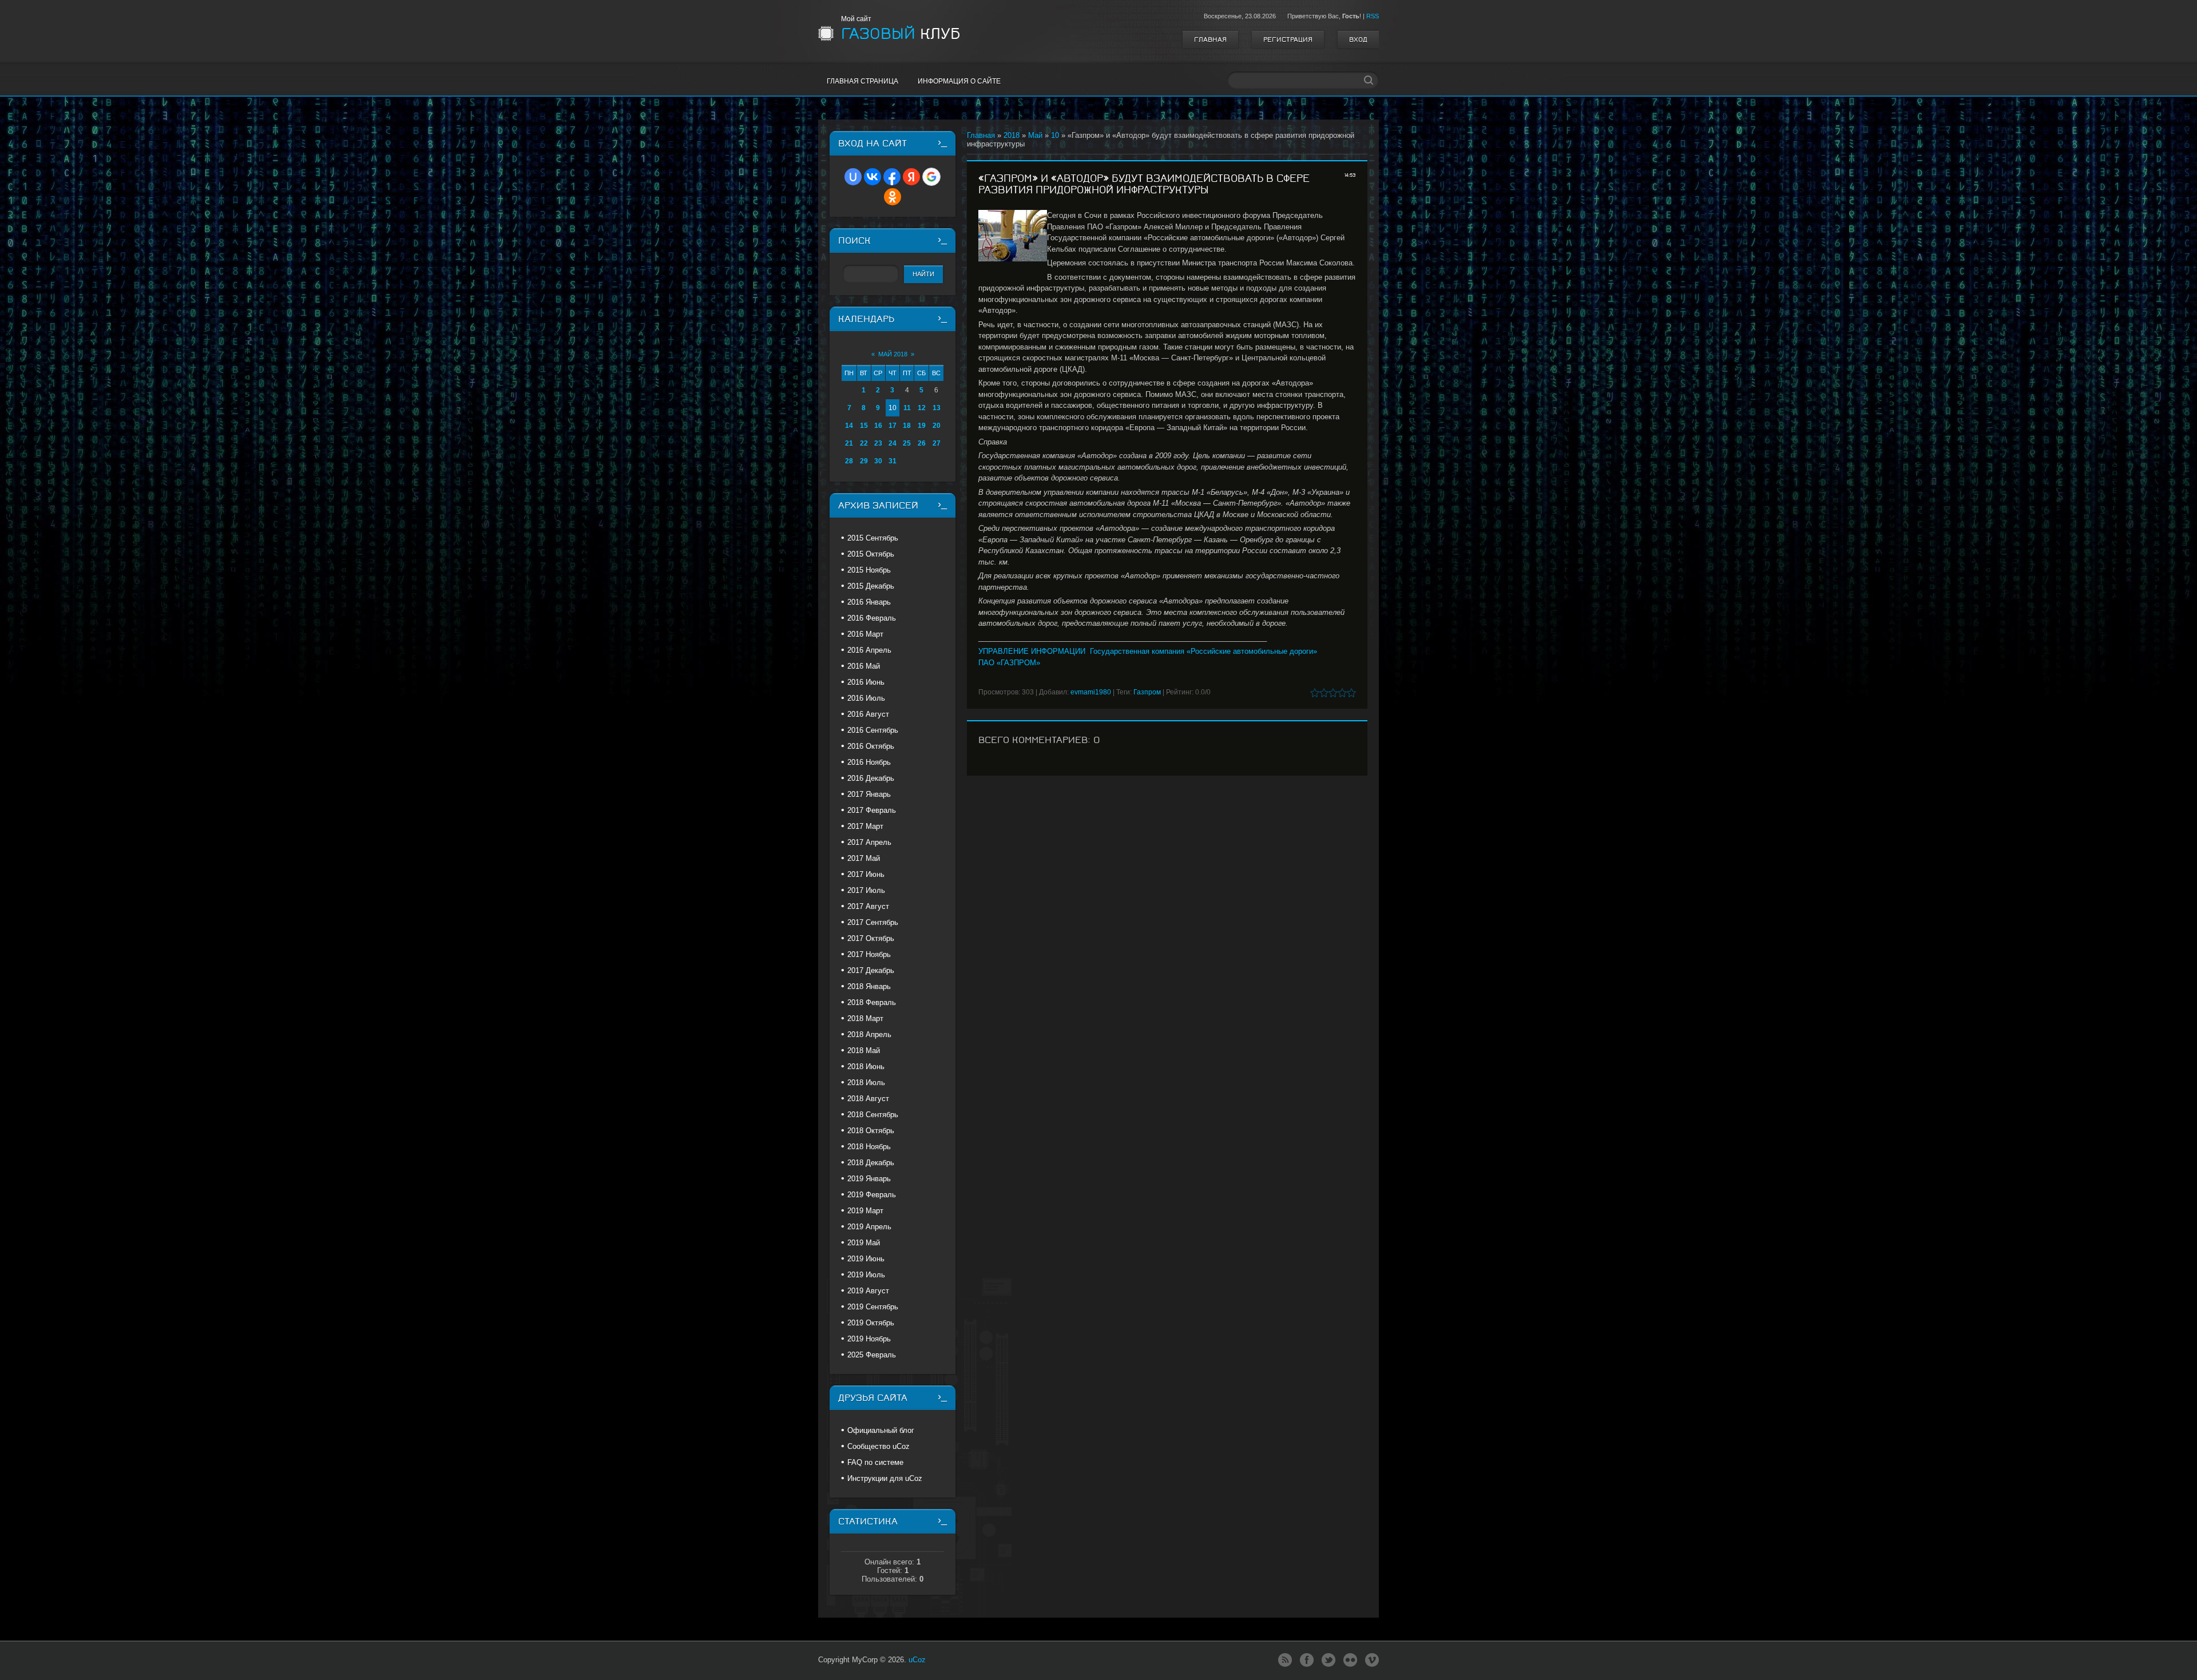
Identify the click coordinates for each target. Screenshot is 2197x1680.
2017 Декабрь (871, 970)
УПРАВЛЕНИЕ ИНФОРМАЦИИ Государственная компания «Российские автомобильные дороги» (1148, 651)
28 (849, 461)
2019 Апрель (869, 1227)
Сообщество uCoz (879, 1446)
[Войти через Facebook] (892, 177)
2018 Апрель (869, 1034)
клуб (901, 34)
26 (922, 443)
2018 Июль (866, 1083)
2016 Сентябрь (873, 730)
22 (864, 443)
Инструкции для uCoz (885, 1478)
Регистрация (1288, 39)
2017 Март (865, 826)
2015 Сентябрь (873, 538)
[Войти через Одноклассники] (893, 197)
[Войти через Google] (931, 177)
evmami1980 (1091, 692)
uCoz (917, 1660)
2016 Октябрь (871, 746)
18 (907, 426)
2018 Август (868, 1099)
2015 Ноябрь (869, 570)
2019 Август (868, 1291)
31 (893, 461)
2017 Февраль (872, 810)
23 (878, 443)
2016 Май (864, 666)
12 (922, 408)
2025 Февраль (872, 1355)
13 (937, 408)
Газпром (1147, 692)
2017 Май (864, 858)
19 (922, 426)
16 (878, 426)
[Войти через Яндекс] (911, 177)
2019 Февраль (872, 1195)
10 (1055, 135)
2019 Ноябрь (869, 1339)
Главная (1210, 39)
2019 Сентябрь (873, 1307)
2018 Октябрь (871, 1131)
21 (849, 443)
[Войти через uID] (853, 177)
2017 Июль (866, 890)
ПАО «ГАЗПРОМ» (1009, 663)
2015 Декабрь (871, 586)
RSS (1373, 16)
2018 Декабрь (871, 1163)
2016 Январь (869, 602)
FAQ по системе (875, 1462)
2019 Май (864, 1243)
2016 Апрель (869, 650)
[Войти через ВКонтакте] (873, 177)
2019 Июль (866, 1275)
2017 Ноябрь (869, 954)
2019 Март (865, 1211)
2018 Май (864, 1051)
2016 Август (868, 714)
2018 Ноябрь (869, 1147)
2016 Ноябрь (869, 762)
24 (893, 443)
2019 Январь (869, 1179)
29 (864, 461)
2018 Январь (869, 986)
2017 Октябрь (871, 938)
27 (937, 443)
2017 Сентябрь (873, 922)
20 (937, 426)
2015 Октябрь (871, 554)
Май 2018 (893, 354)
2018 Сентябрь (873, 1115)
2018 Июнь (866, 1067)
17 (893, 426)
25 (907, 443)
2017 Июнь (866, 874)
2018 (1012, 135)
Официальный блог (881, 1430)
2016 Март (865, 634)
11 (907, 408)
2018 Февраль (872, 1002)
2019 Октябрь (871, 1323)
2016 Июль (866, 698)
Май (1035, 135)
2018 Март (865, 1018)
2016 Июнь (866, 682)
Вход (1358, 39)
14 (849, 426)
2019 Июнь (866, 1259)
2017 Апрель (869, 842)
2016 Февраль (872, 618)
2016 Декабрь (871, 778)
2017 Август (868, 906)
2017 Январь (869, 794)
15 (864, 426)
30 (878, 461)
